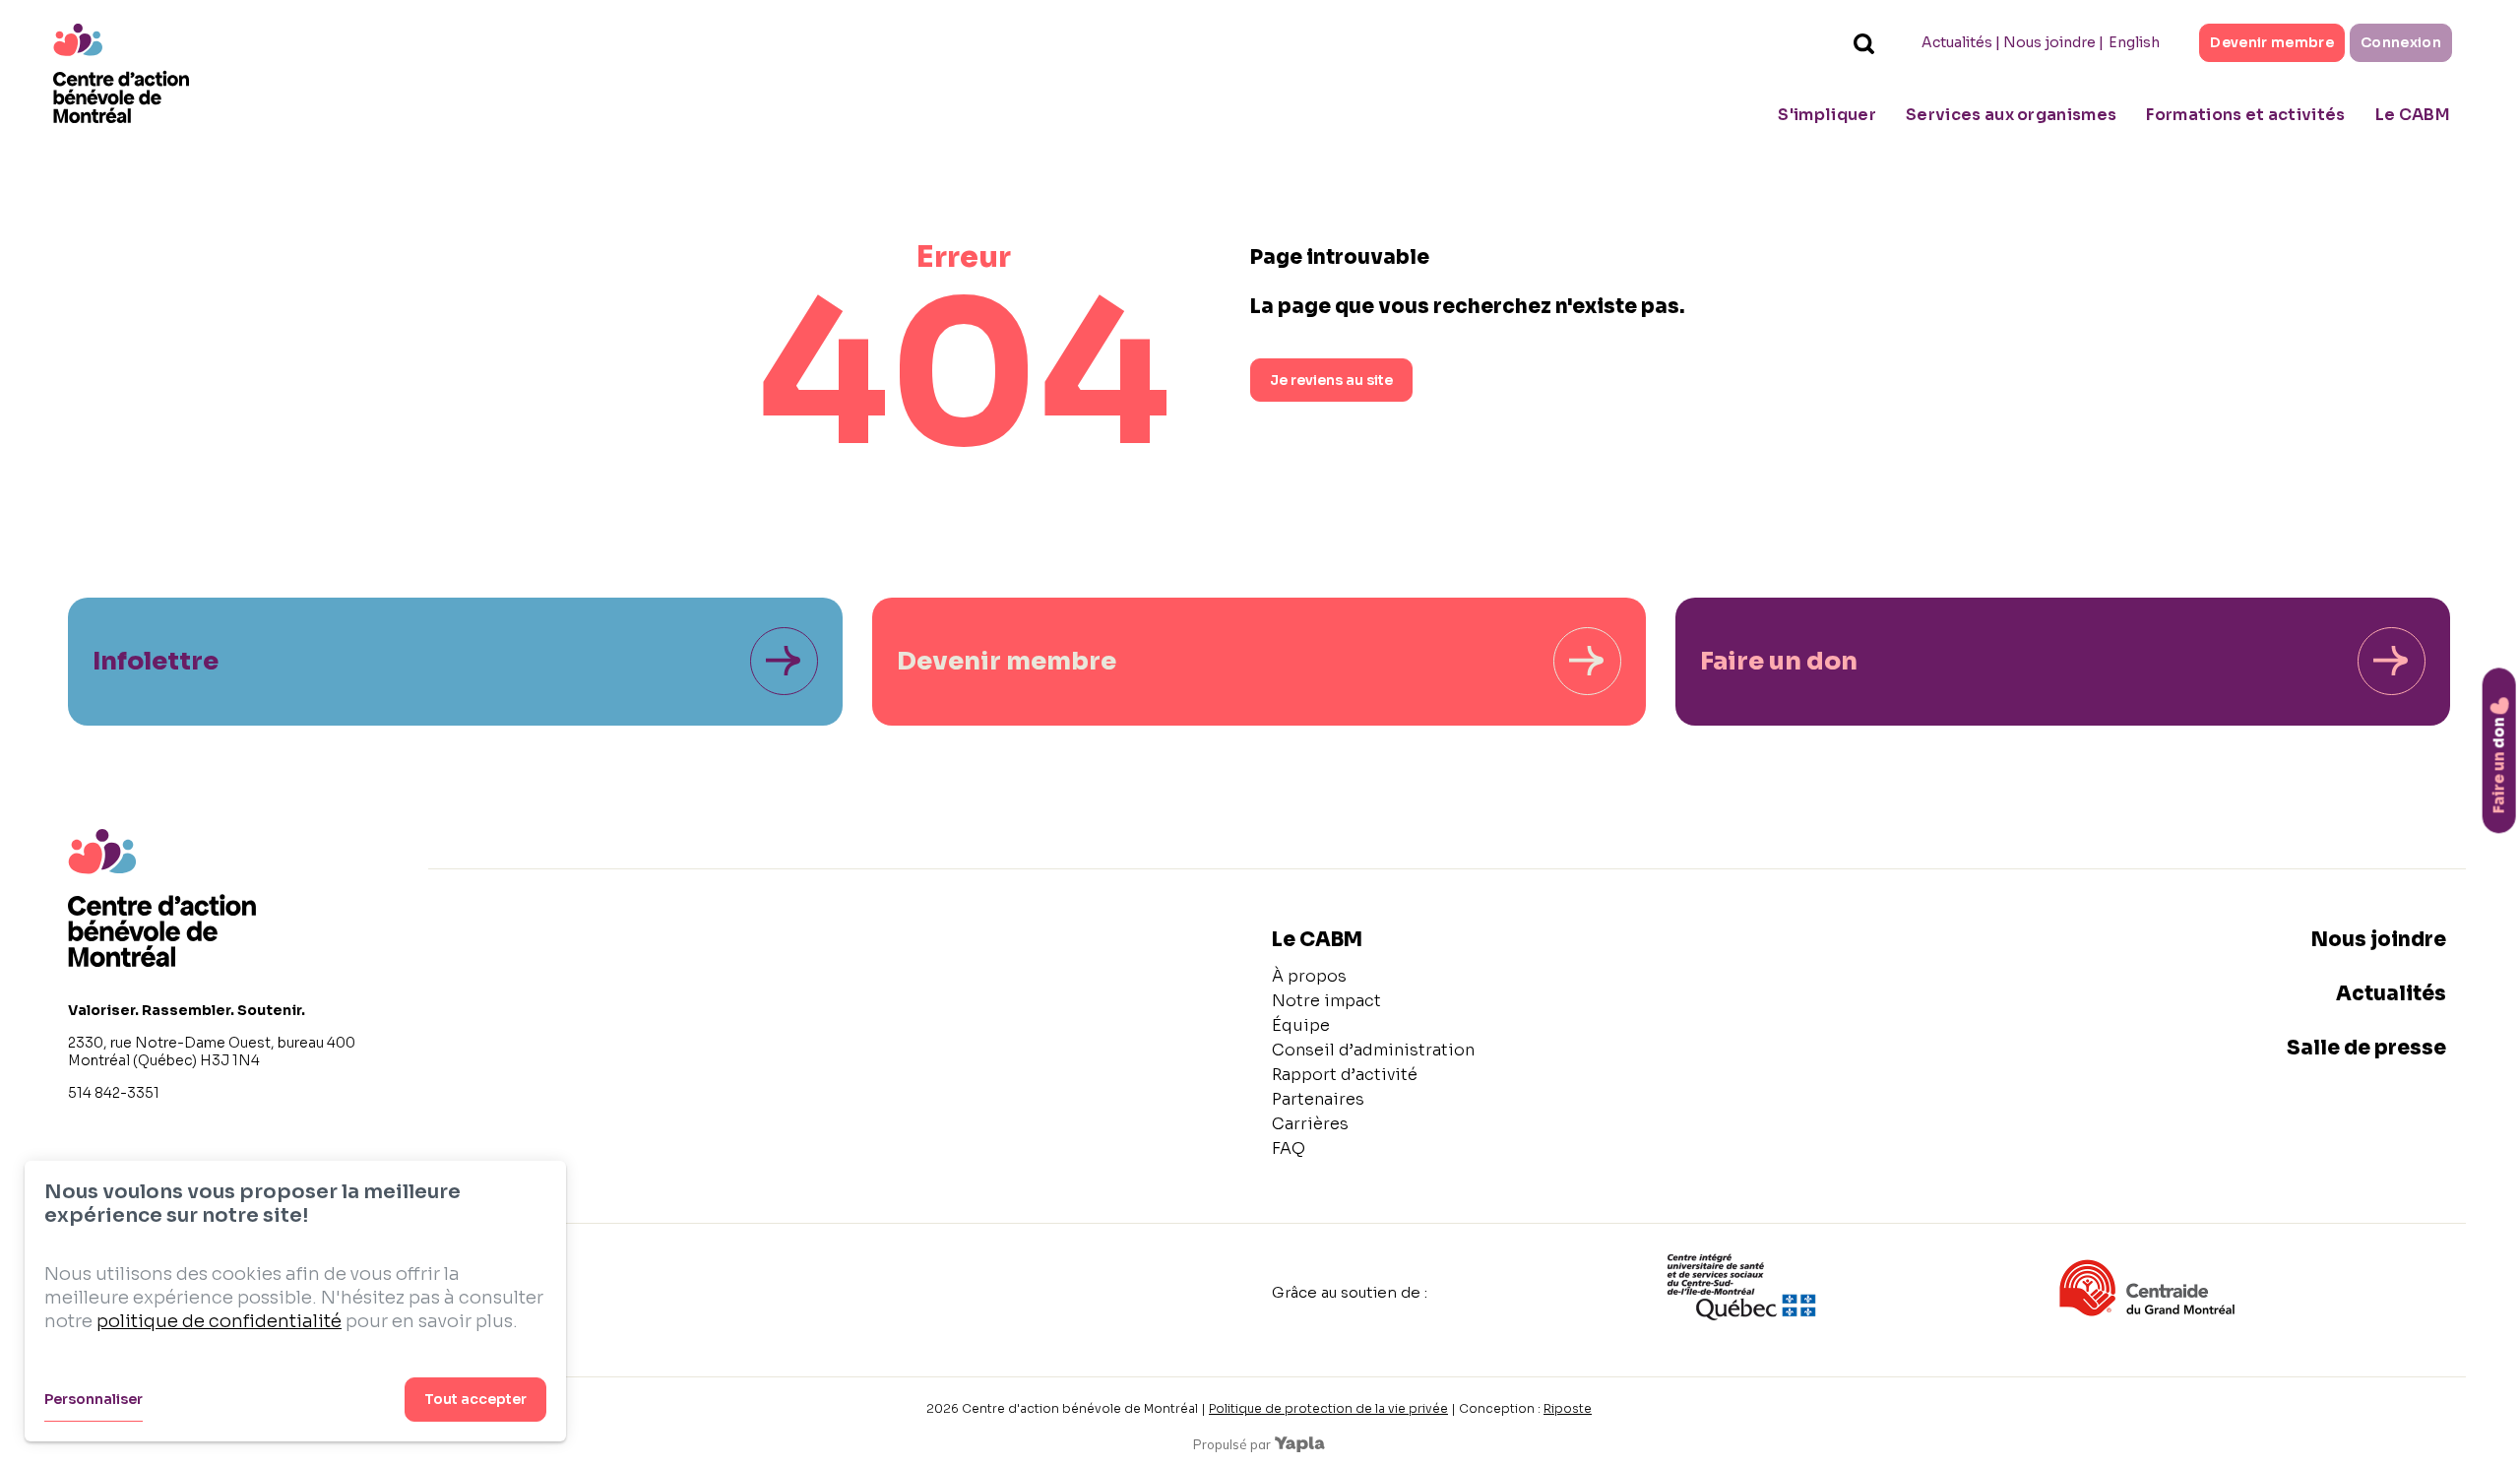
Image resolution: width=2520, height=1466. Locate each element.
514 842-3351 (114, 1093)
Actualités (1957, 42)
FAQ (1289, 1148)
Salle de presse (2366, 1048)
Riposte (1568, 1408)
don (2499, 765)
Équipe (1301, 1025)
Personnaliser (94, 1399)
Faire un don (1779, 661)
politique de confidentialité (219, 1321)
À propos (1309, 976)
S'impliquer (1827, 115)
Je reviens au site (1331, 380)
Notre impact (1326, 1001)
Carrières (1310, 1124)
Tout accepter (475, 1399)
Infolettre (156, 661)
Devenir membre (2272, 42)
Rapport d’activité (1345, 1075)
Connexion (2401, 42)
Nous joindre (2049, 42)
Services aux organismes (2011, 115)
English (2134, 42)
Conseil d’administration (1373, 1050)
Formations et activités (2245, 115)
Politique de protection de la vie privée (1328, 1408)
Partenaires (1318, 1099)
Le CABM (2413, 115)
